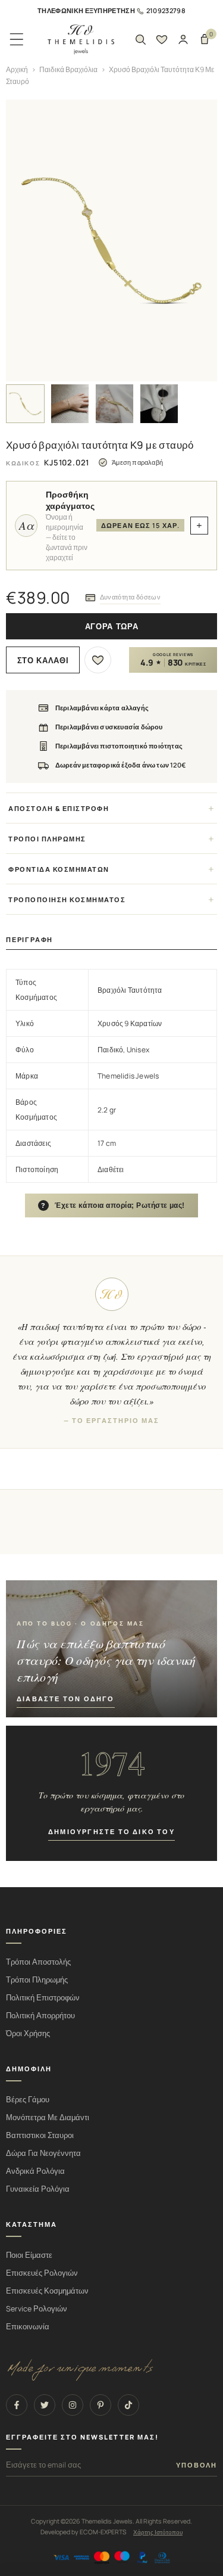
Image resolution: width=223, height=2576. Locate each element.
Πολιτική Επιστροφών (43, 1998)
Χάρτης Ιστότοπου (158, 2532)
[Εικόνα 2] (70, 404)
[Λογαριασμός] (183, 39)
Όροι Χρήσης (28, 2033)
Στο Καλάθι (43, 661)
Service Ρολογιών (37, 2309)
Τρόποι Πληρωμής (37, 1980)
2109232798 (166, 10)
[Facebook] (17, 2405)
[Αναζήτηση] (140, 39)
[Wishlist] (162, 39)
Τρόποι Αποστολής (38, 1962)
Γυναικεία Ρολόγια (38, 2189)
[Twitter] (45, 2405)
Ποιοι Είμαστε (29, 2255)
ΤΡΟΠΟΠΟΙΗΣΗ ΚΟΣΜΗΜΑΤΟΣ (67, 899)
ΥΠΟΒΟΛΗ (197, 2465)
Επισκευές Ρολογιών (42, 2273)
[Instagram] (73, 2405)
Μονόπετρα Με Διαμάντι (48, 2117)
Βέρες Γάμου (28, 2100)
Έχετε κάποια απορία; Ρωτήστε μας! (113, 1205)
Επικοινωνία (28, 2327)
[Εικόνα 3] (114, 404)
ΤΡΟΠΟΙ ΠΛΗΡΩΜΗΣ (47, 839)
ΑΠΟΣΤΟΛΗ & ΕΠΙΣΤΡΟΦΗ (59, 808)
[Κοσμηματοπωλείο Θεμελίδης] (81, 40)
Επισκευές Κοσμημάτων (47, 2291)
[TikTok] (128, 2405)
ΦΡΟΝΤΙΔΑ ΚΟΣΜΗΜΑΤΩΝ (59, 869)
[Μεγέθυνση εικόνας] (111, 240)
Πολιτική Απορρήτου (40, 2016)
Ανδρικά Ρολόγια (35, 2171)
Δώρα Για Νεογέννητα (43, 2153)
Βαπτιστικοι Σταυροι (40, 2135)
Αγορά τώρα (112, 627)
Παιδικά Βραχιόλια (68, 69)
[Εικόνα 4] (159, 404)
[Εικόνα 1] (25, 404)
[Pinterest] (100, 2405)
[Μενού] (17, 39)
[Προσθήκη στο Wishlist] (98, 660)
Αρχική (17, 69)
